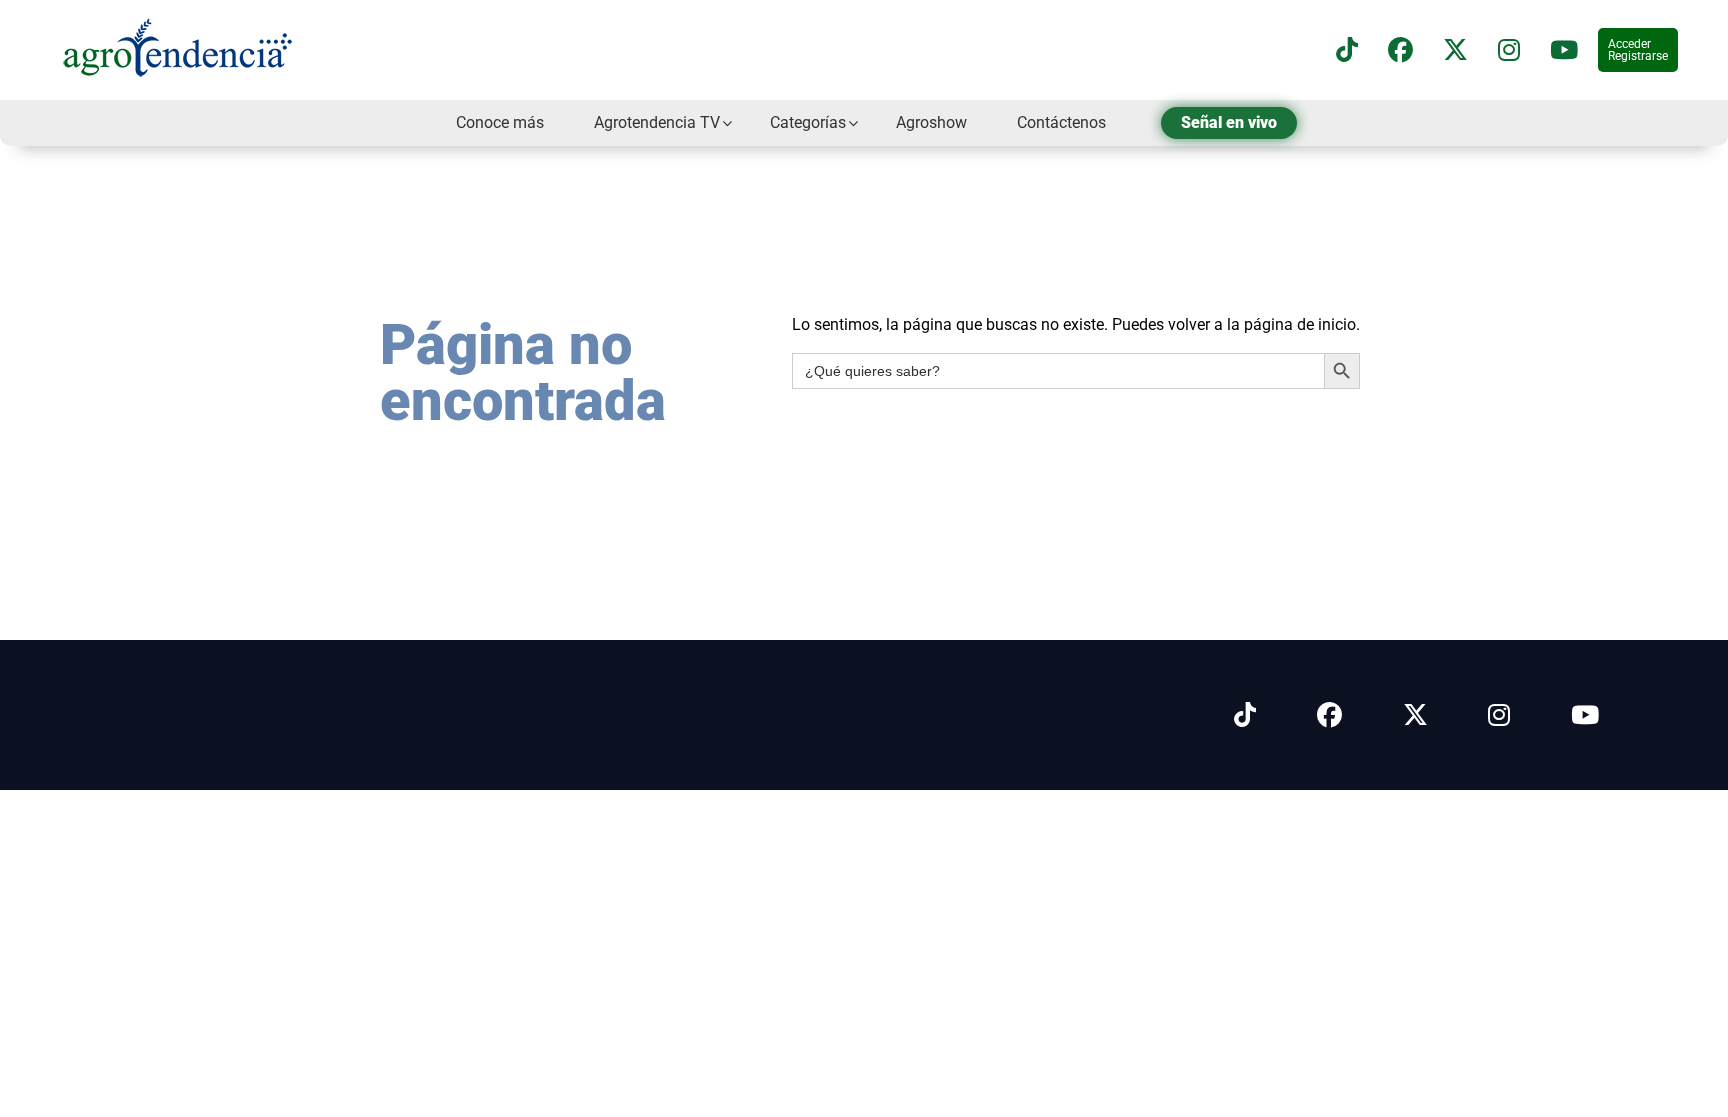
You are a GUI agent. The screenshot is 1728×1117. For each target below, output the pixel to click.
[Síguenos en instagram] (1509, 50)
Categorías (808, 122)
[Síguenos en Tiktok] (1245, 715)
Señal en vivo (1229, 122)
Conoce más (500, 122)
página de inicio (1300, 324)
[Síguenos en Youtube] (1585, 715)
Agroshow (931, 122)
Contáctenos (1061, 122)
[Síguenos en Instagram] (1499, 715)
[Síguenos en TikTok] (1347, 50)
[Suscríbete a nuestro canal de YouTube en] (1564, 50)
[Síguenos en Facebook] (1400, 50)
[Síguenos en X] (1455, 50)
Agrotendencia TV (657, 122)
